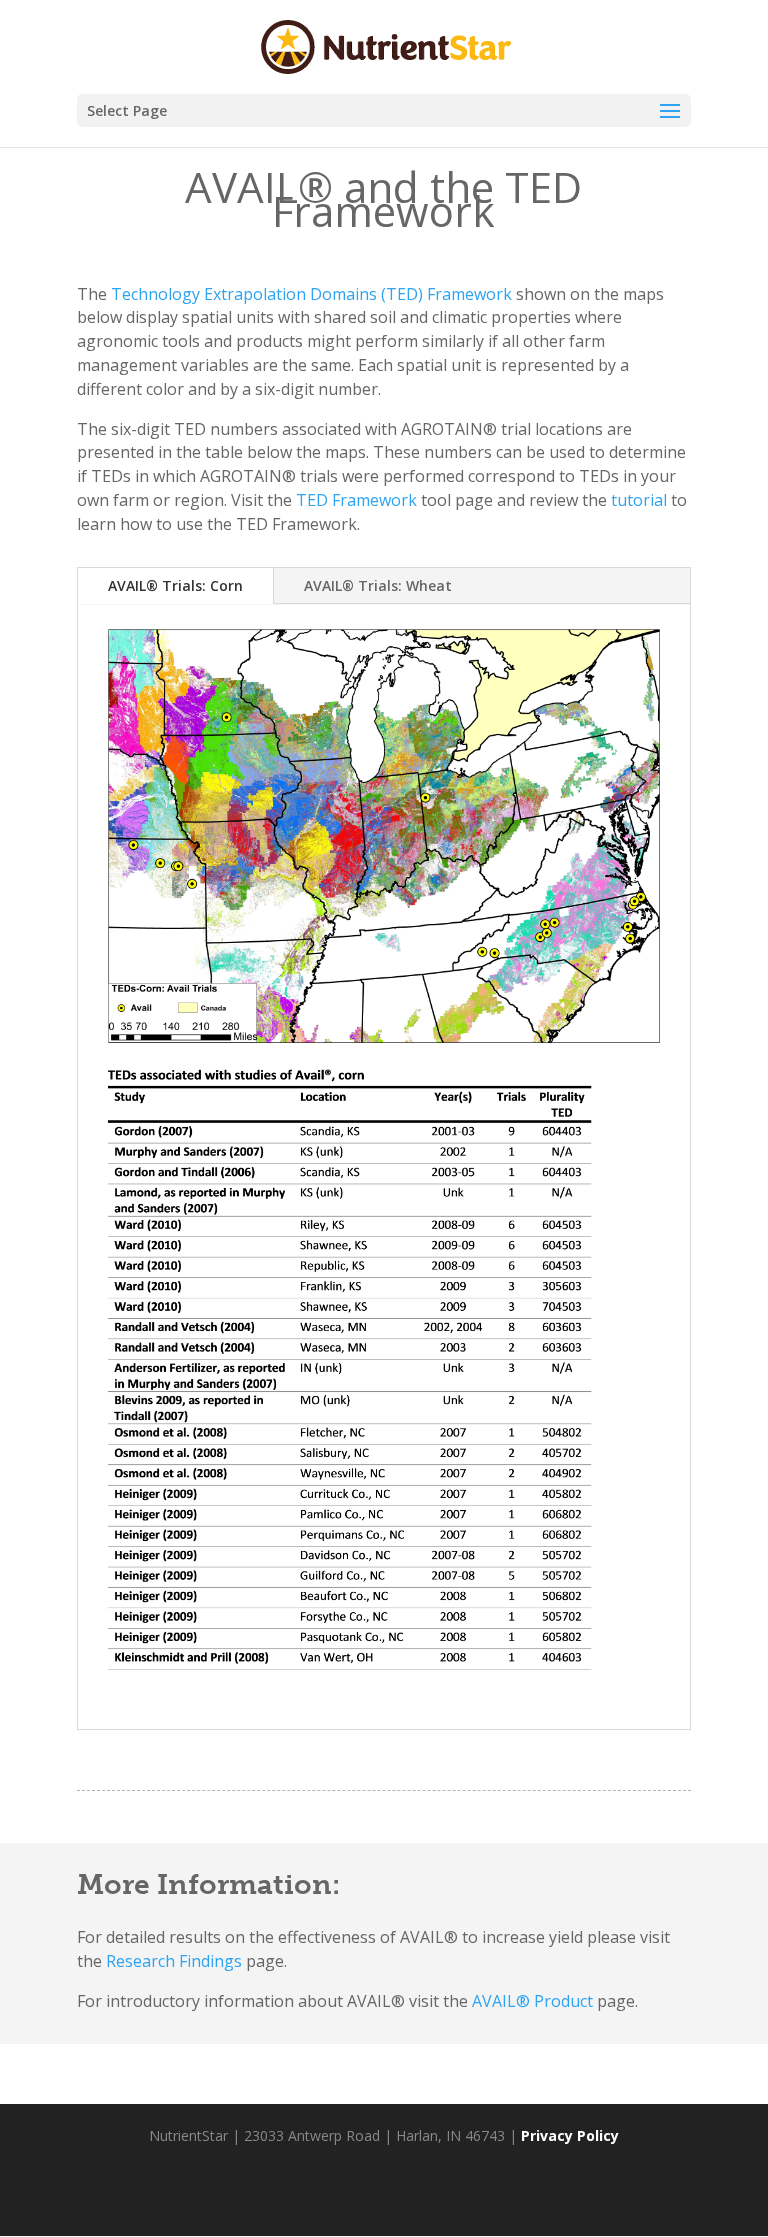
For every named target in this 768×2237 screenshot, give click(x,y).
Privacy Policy (570, 2135)
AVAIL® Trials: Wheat (378, 585)
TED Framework (356, 500)
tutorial (641, 500)
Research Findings (174, 1961)
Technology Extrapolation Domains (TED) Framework (311, 294)
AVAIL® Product (532, 2001)
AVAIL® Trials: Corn (175, 585)
